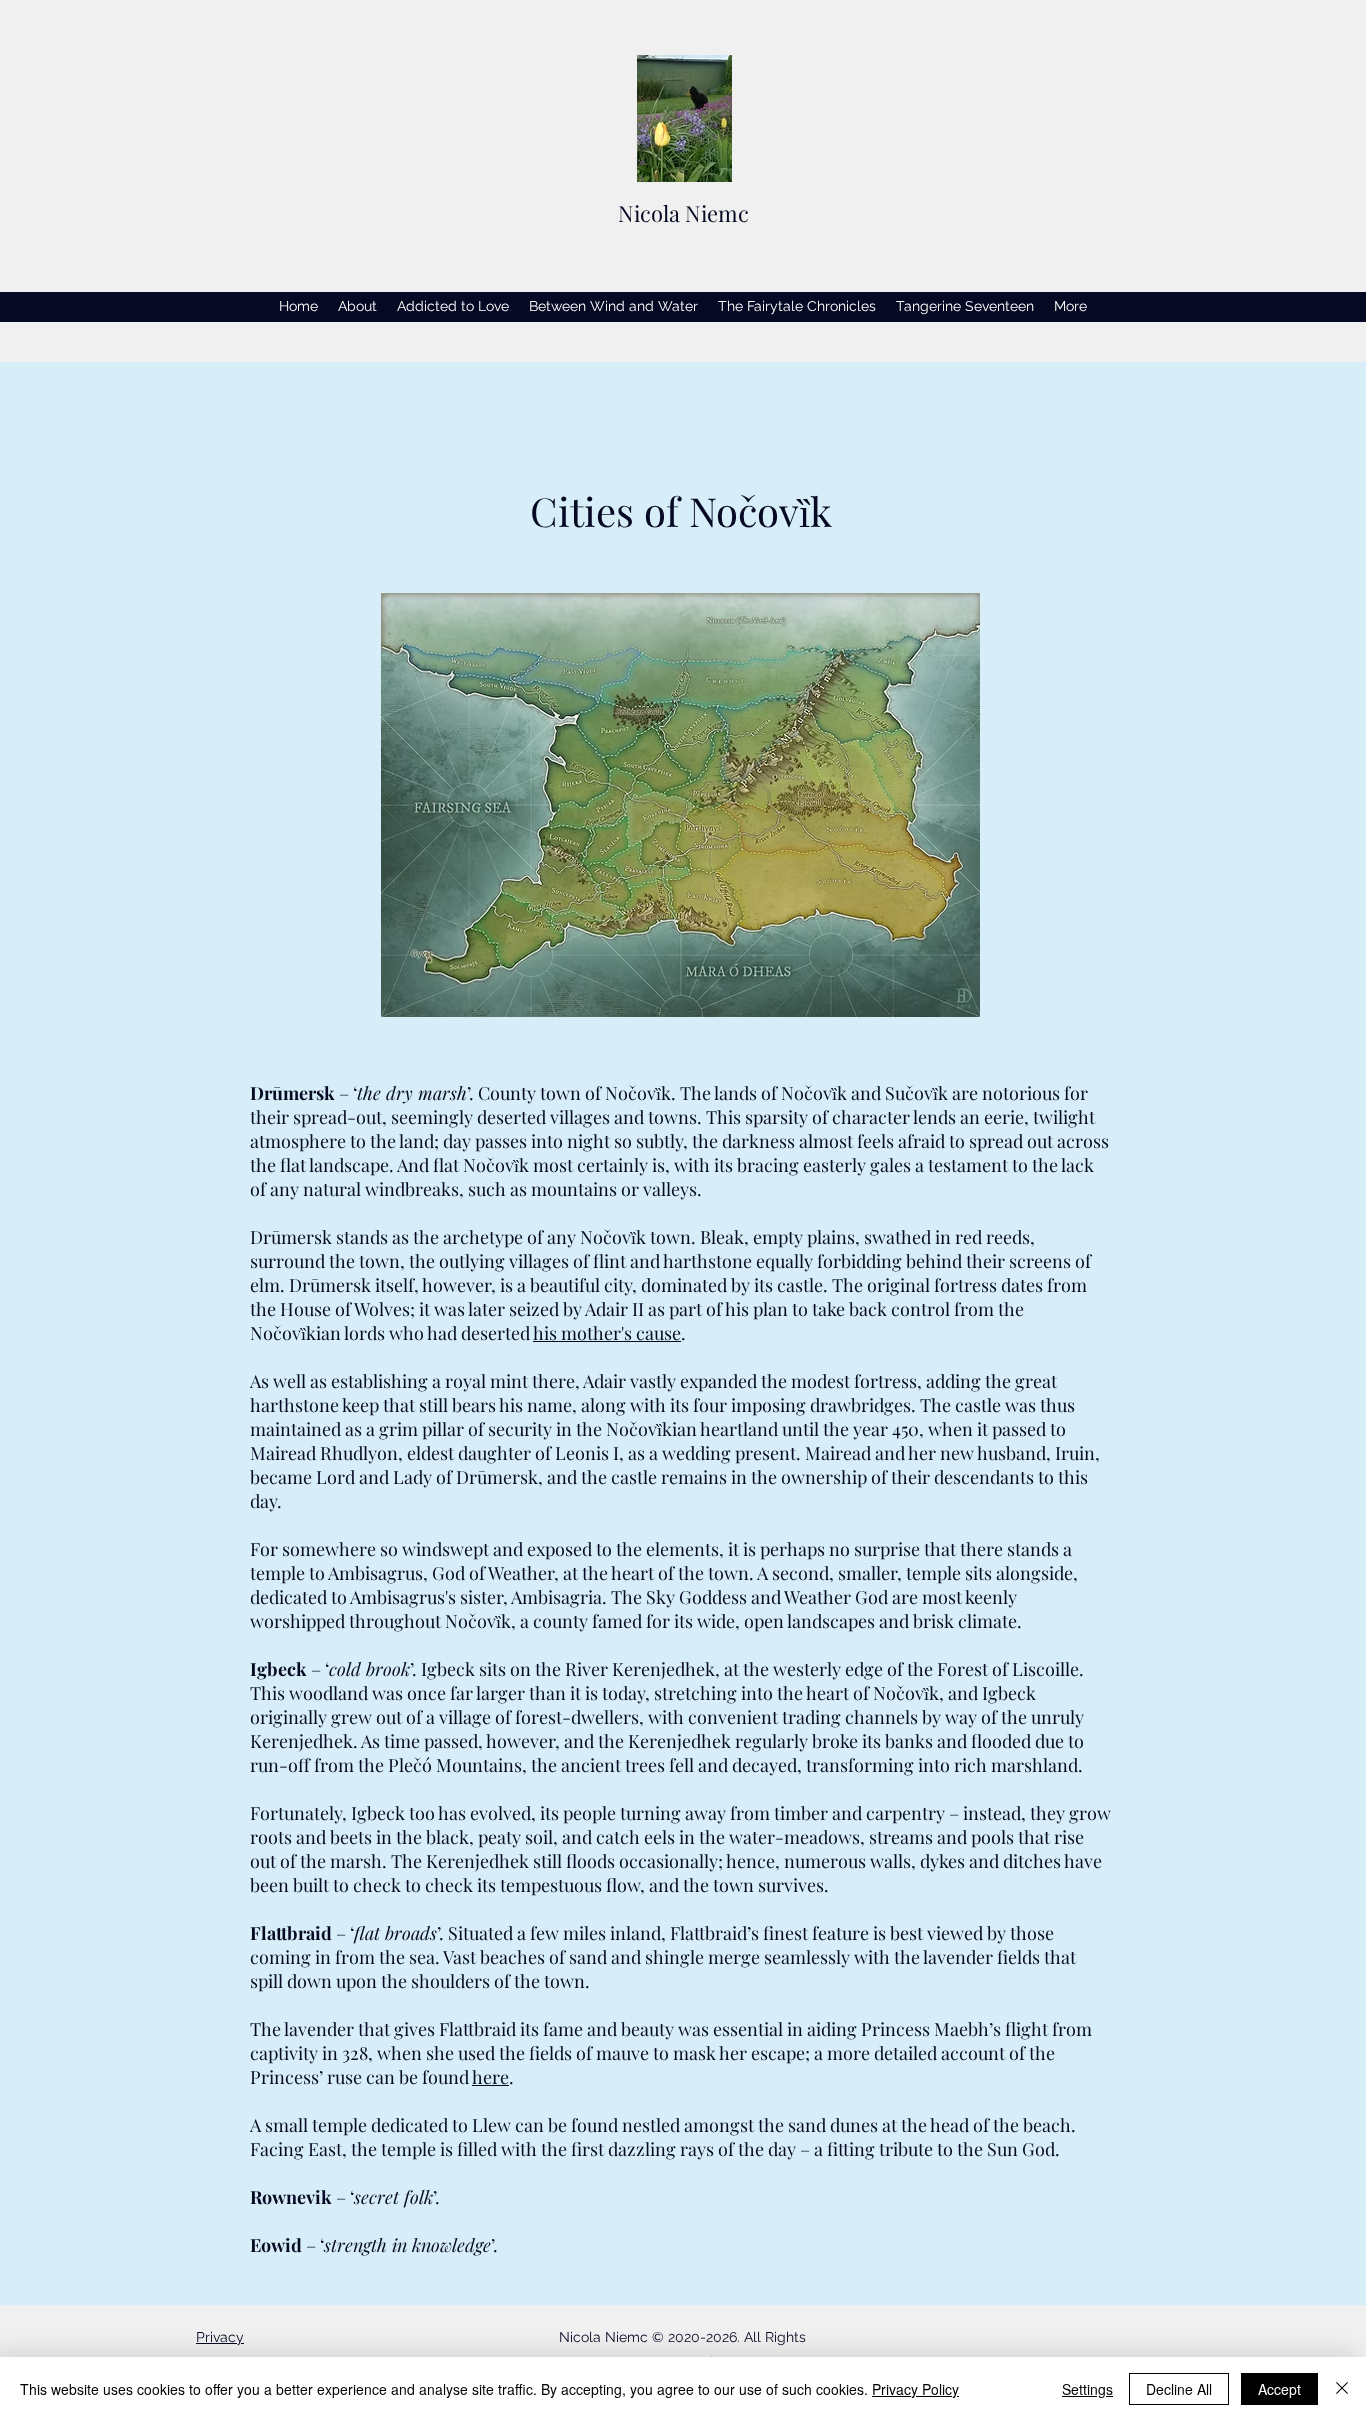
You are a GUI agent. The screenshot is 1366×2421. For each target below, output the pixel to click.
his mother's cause (607, 1333)
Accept (1279, 2389)
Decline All (1179, 2389)
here (490, 2077)
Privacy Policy (915, 2389)
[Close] (1342, 2389)
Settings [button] (1087, 2389)
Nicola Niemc (683, 213)
